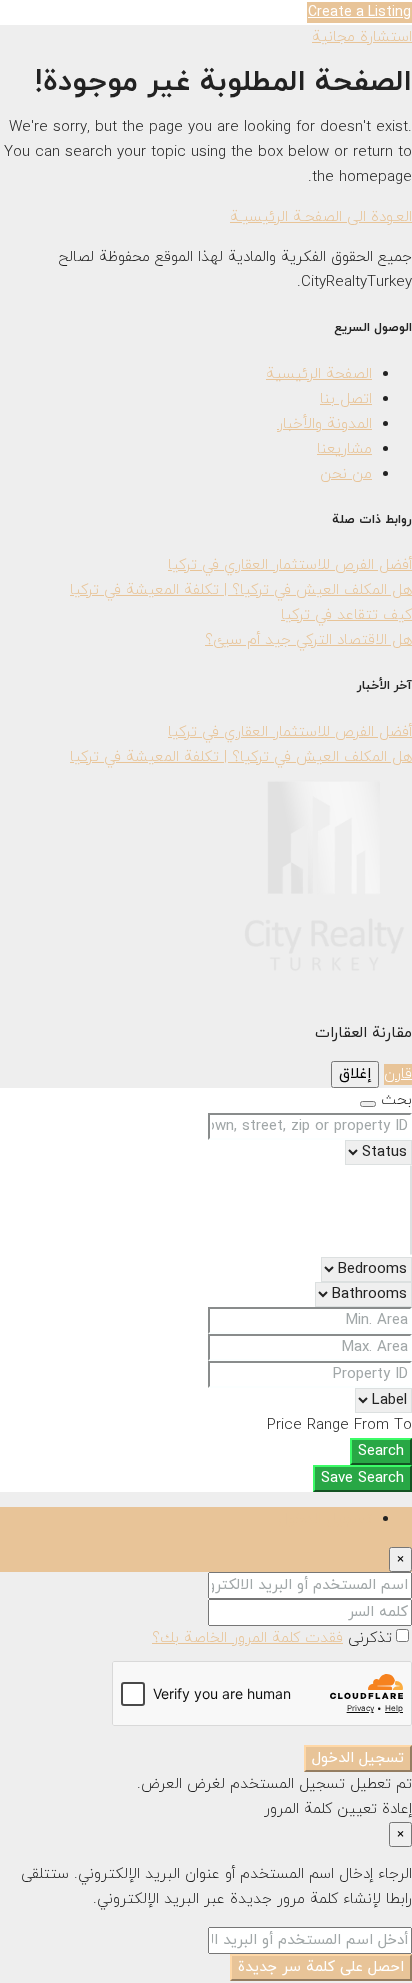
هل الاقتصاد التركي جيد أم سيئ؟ (308, 640)
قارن (398, 1074)
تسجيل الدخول (358, 1758)
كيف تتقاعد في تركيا (346, 615)
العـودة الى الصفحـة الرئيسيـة (321, 217)
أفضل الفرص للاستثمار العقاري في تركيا (290, 565)
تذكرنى (367, 1638)
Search (381, 1451)
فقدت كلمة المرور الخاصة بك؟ (247, 1638)
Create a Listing (359, 12)
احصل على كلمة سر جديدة (321, 1967)
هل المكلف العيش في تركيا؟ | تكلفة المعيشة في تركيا (241, 590)
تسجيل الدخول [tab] (325, 1519)
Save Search (362, 1478)
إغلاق (355, 1074)
